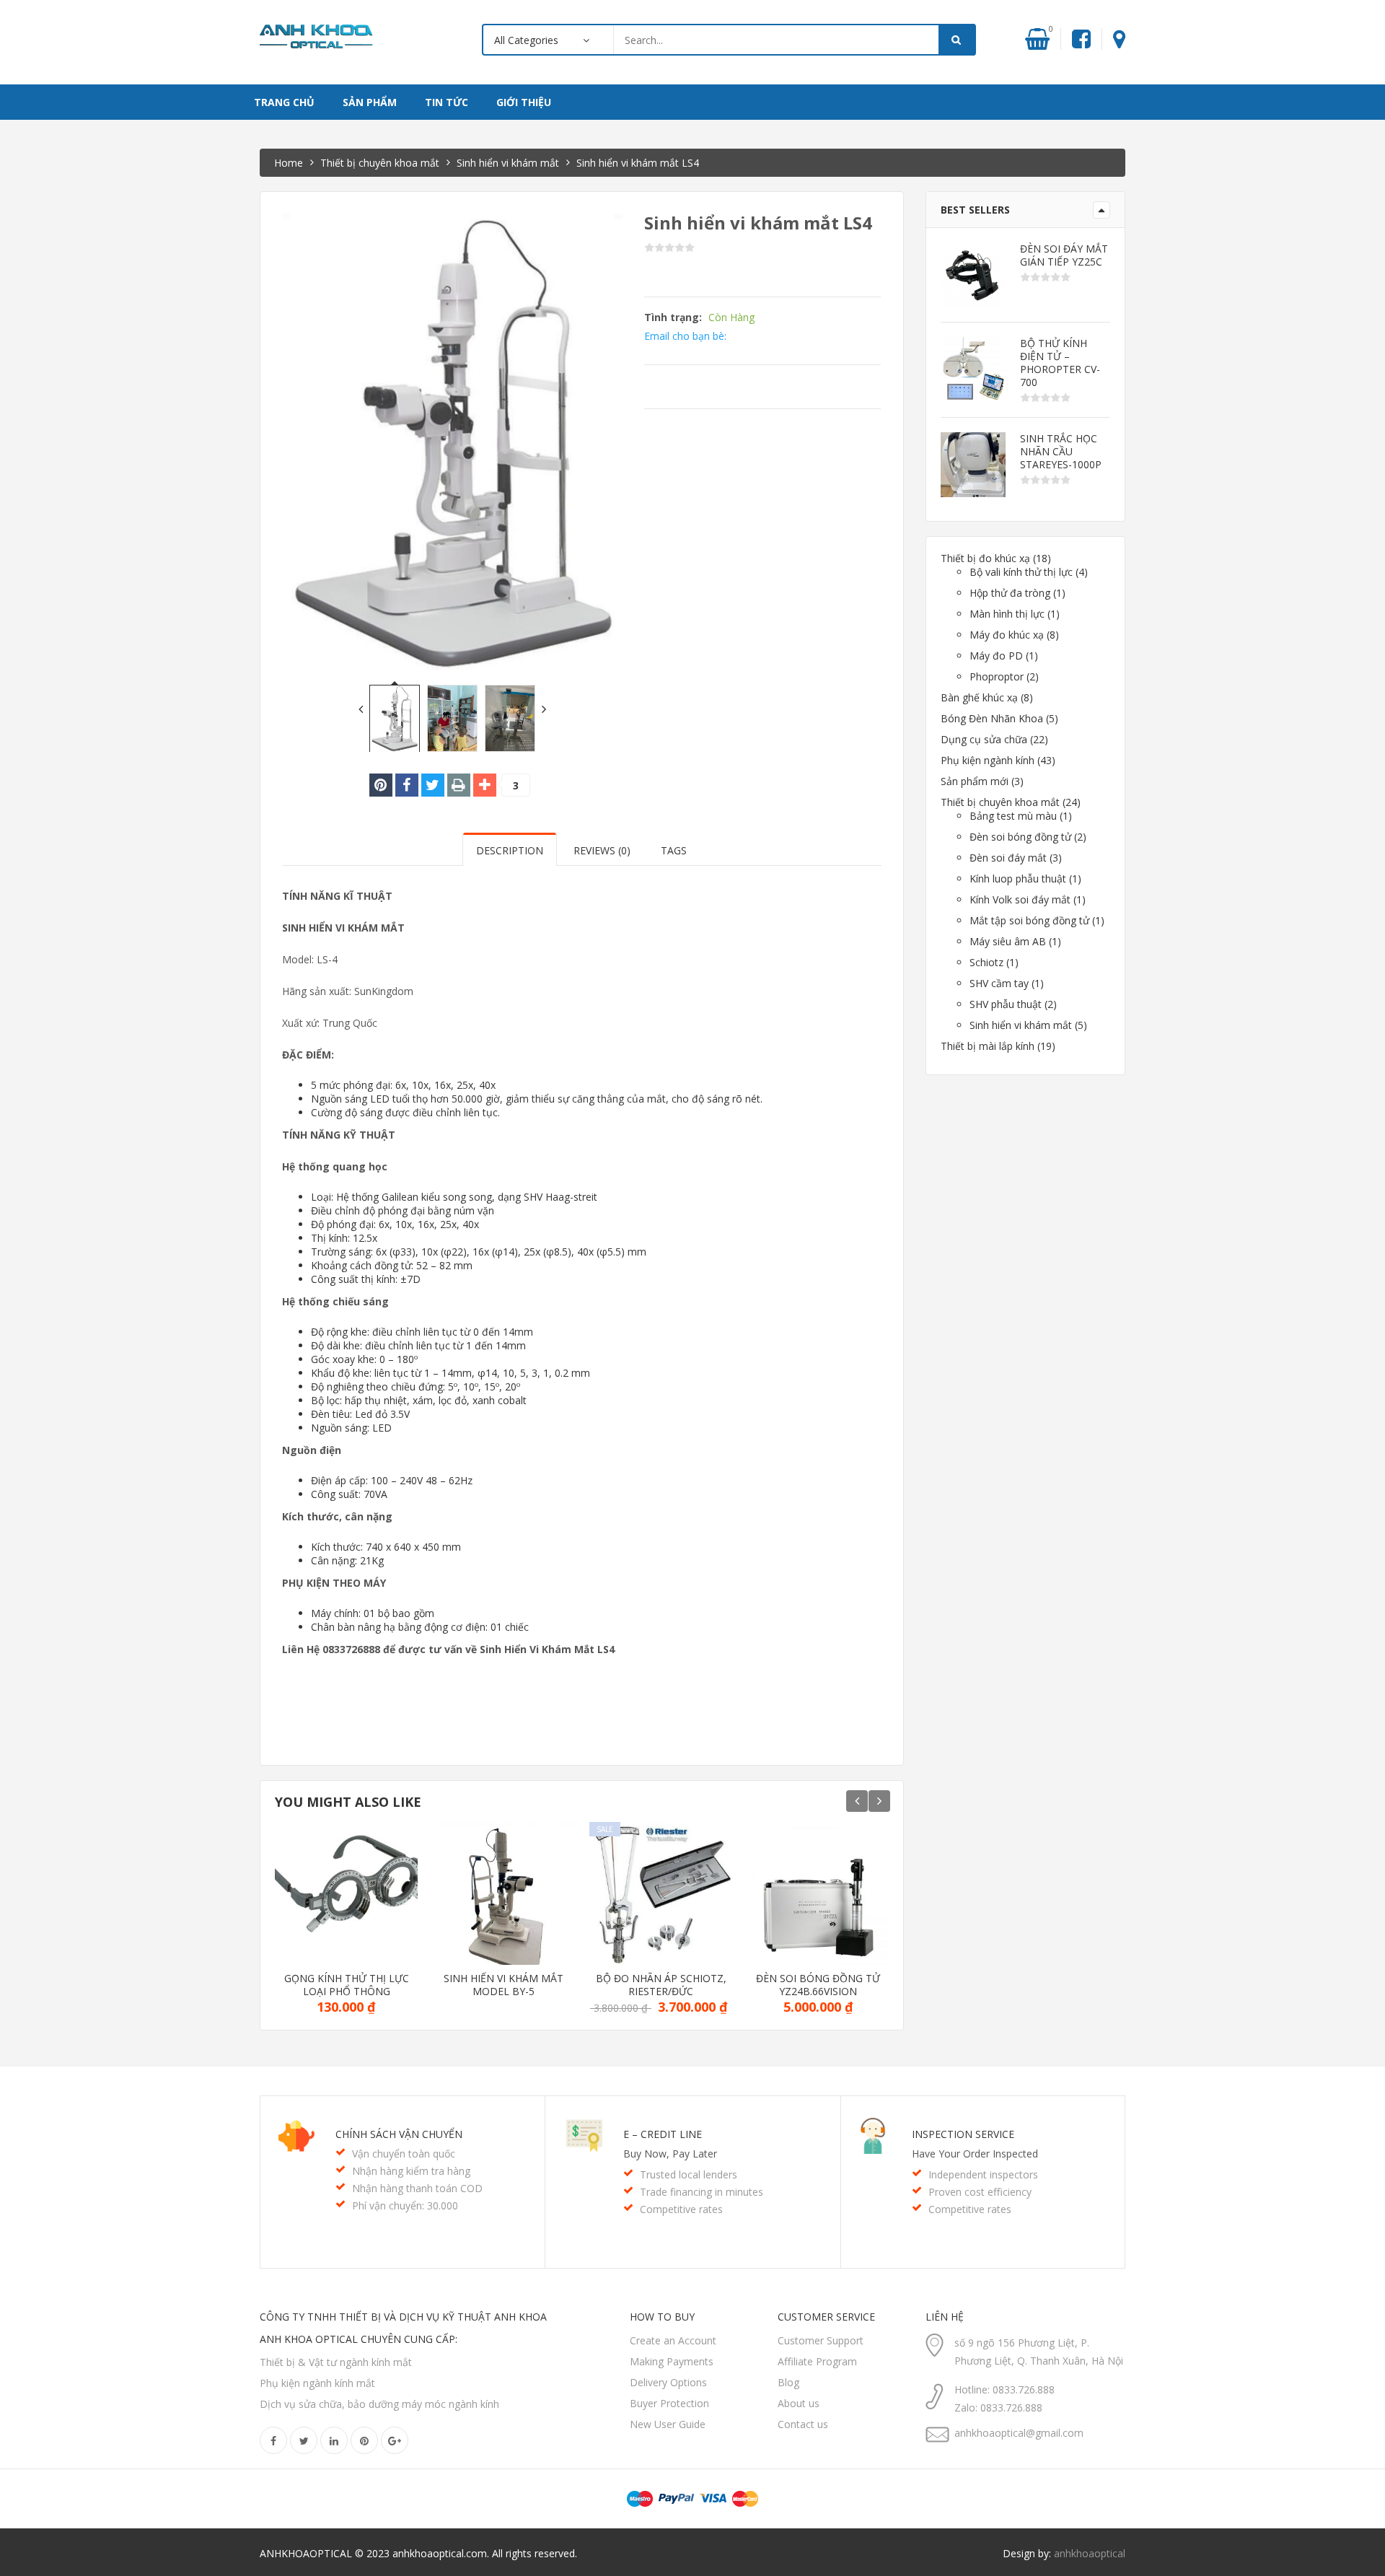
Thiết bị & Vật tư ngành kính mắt (336, 2362)
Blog (788, 2382)
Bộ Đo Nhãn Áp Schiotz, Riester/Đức (661, 1985)
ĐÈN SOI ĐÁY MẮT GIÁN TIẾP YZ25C (1064, 255)
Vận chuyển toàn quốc (404, 2154)
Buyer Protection (669, 2403)
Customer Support (821, 2340)
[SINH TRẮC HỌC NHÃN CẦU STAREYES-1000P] (973, 465)
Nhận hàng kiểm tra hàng (411, 2171)
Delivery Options (668, 2382)
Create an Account (673, 2340)
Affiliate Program (817, 2361)
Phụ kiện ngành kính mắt (317, 2383)
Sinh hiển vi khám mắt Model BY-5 (504, 1985)
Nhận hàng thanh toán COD (417, 2188)
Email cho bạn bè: (685, 336)
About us (799, 2403)
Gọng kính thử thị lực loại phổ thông (347, 1985)
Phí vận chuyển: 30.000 (405, 2205)
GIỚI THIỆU (524, 102)
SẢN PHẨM (370, 102)
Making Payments (672, 2361)
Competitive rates (681, 2209)
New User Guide (668, 2424)
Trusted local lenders (689, 2174)
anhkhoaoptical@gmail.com (1019, 2433)
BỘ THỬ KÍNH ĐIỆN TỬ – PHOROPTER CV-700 (1060, 363)
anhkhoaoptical (1090, 2553)
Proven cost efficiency (980, 2192)
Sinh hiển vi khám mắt (508, 163)
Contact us (803, 2424)
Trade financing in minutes (702, 2192)
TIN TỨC (447, 102)
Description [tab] (510, 850)
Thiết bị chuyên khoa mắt (380, 163)
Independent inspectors (983, 2174)
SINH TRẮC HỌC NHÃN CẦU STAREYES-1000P (1061, 452)
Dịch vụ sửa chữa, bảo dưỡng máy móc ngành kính (379, 2404)
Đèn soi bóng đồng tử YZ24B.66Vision (818, 1985)
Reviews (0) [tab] (602, 850)
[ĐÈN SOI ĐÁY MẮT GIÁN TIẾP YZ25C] (973, 275)
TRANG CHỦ (284, 102)
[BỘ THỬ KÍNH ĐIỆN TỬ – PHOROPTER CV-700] (973, 369)
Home (289, 163)
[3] (485, 785)
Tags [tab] (674, 850)
